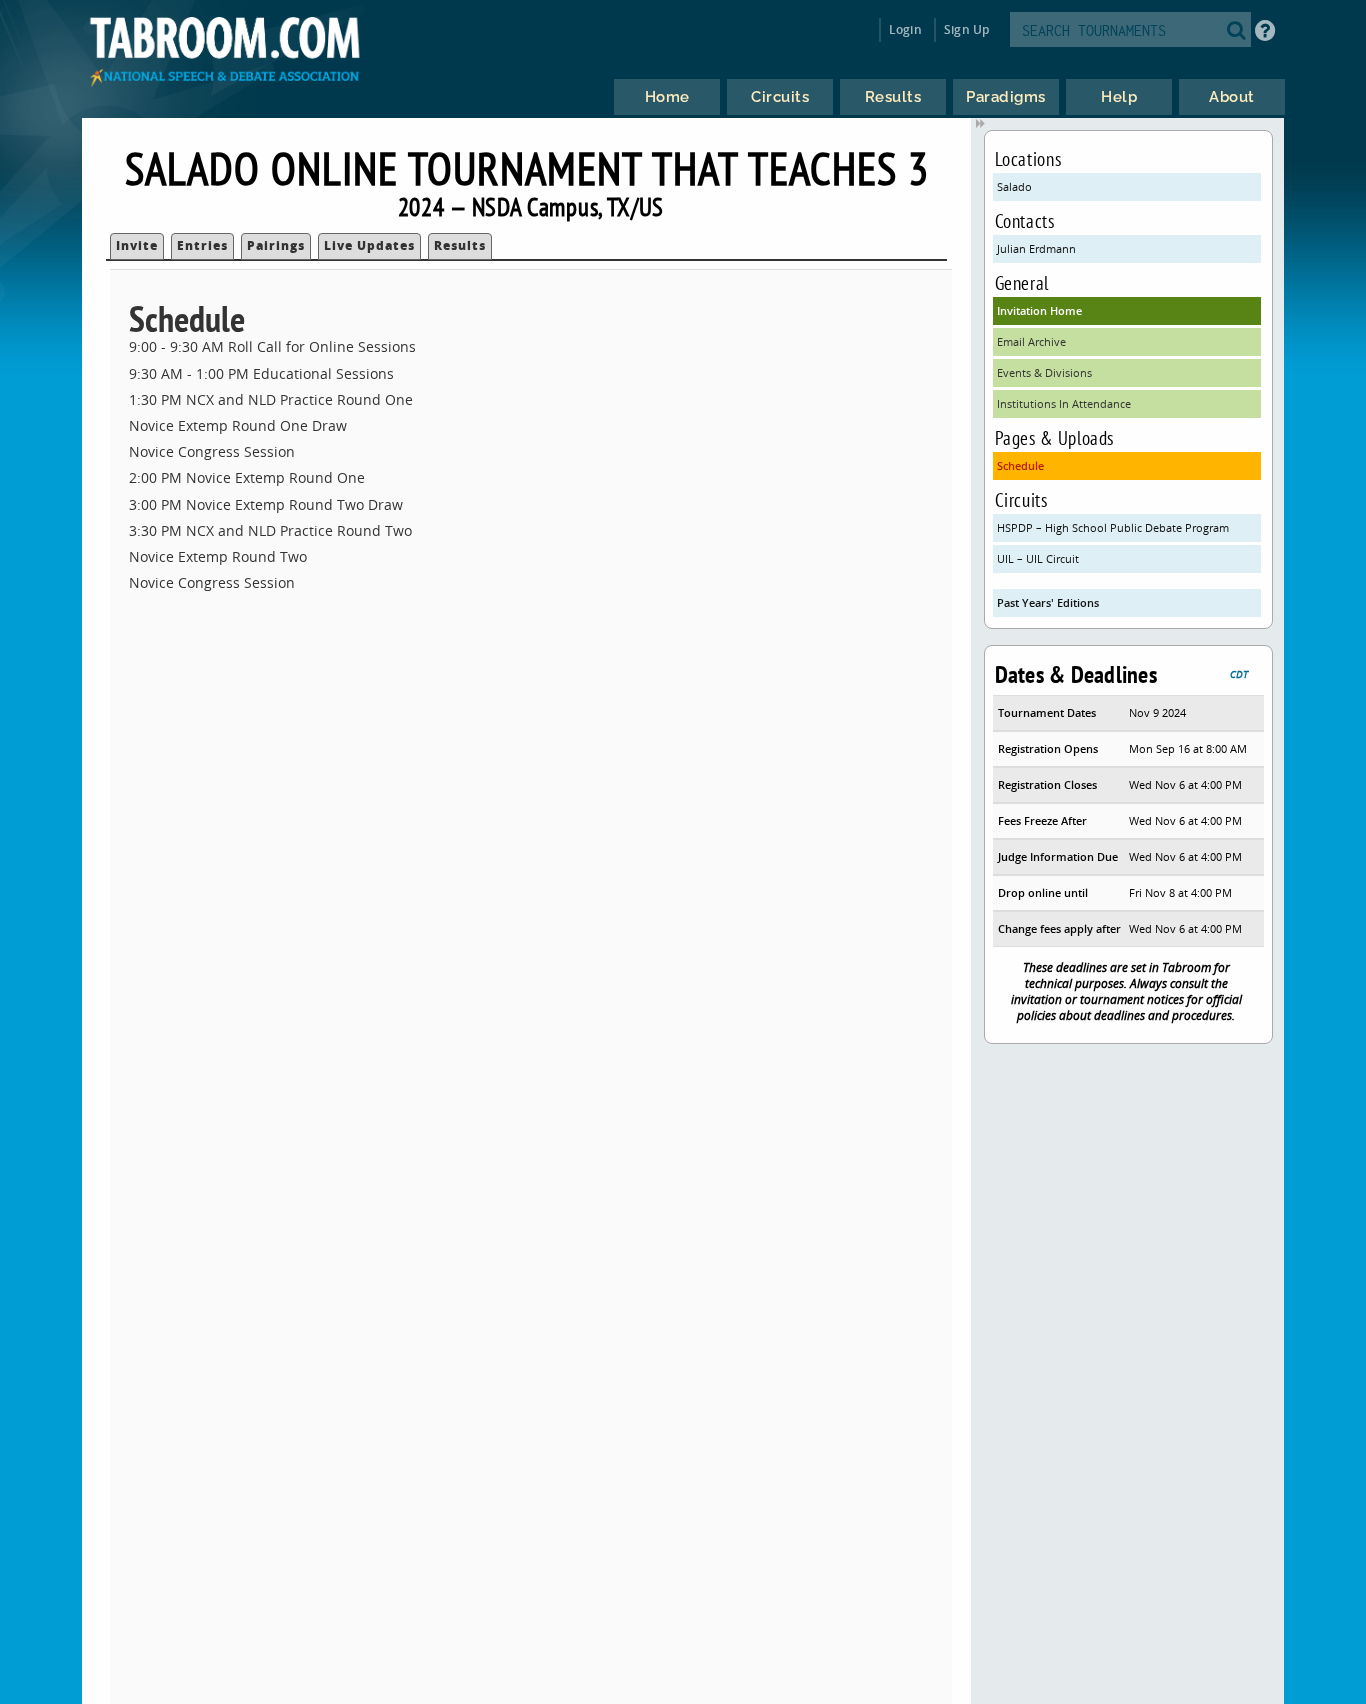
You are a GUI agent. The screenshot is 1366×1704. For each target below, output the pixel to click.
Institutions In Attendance (1064, 403)
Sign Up (966, 29)
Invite (137, 245)
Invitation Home (1039, 310)
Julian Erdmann (1036, 248)
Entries (202, 245)
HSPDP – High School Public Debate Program (1113, 527)
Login (905, 29)
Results (460, 245)
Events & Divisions (1044, 372)
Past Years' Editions (1048, 602)
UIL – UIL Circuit (1038, 558)
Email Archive (1031, 341)
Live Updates (369, 245)
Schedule (1020, 465)
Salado (1014, 186)
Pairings (276, 245)
